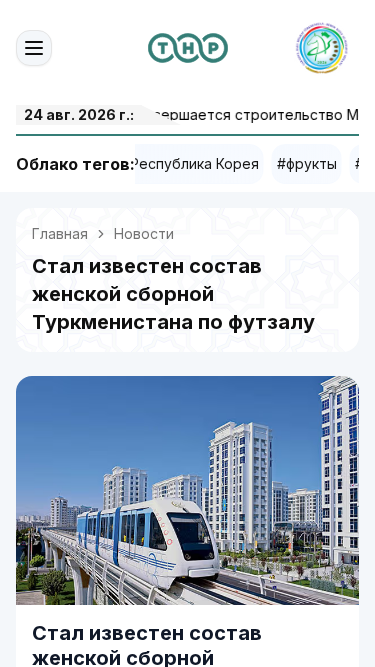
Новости (144, 233)
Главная (60, 233)
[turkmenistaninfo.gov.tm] (188, 48)
